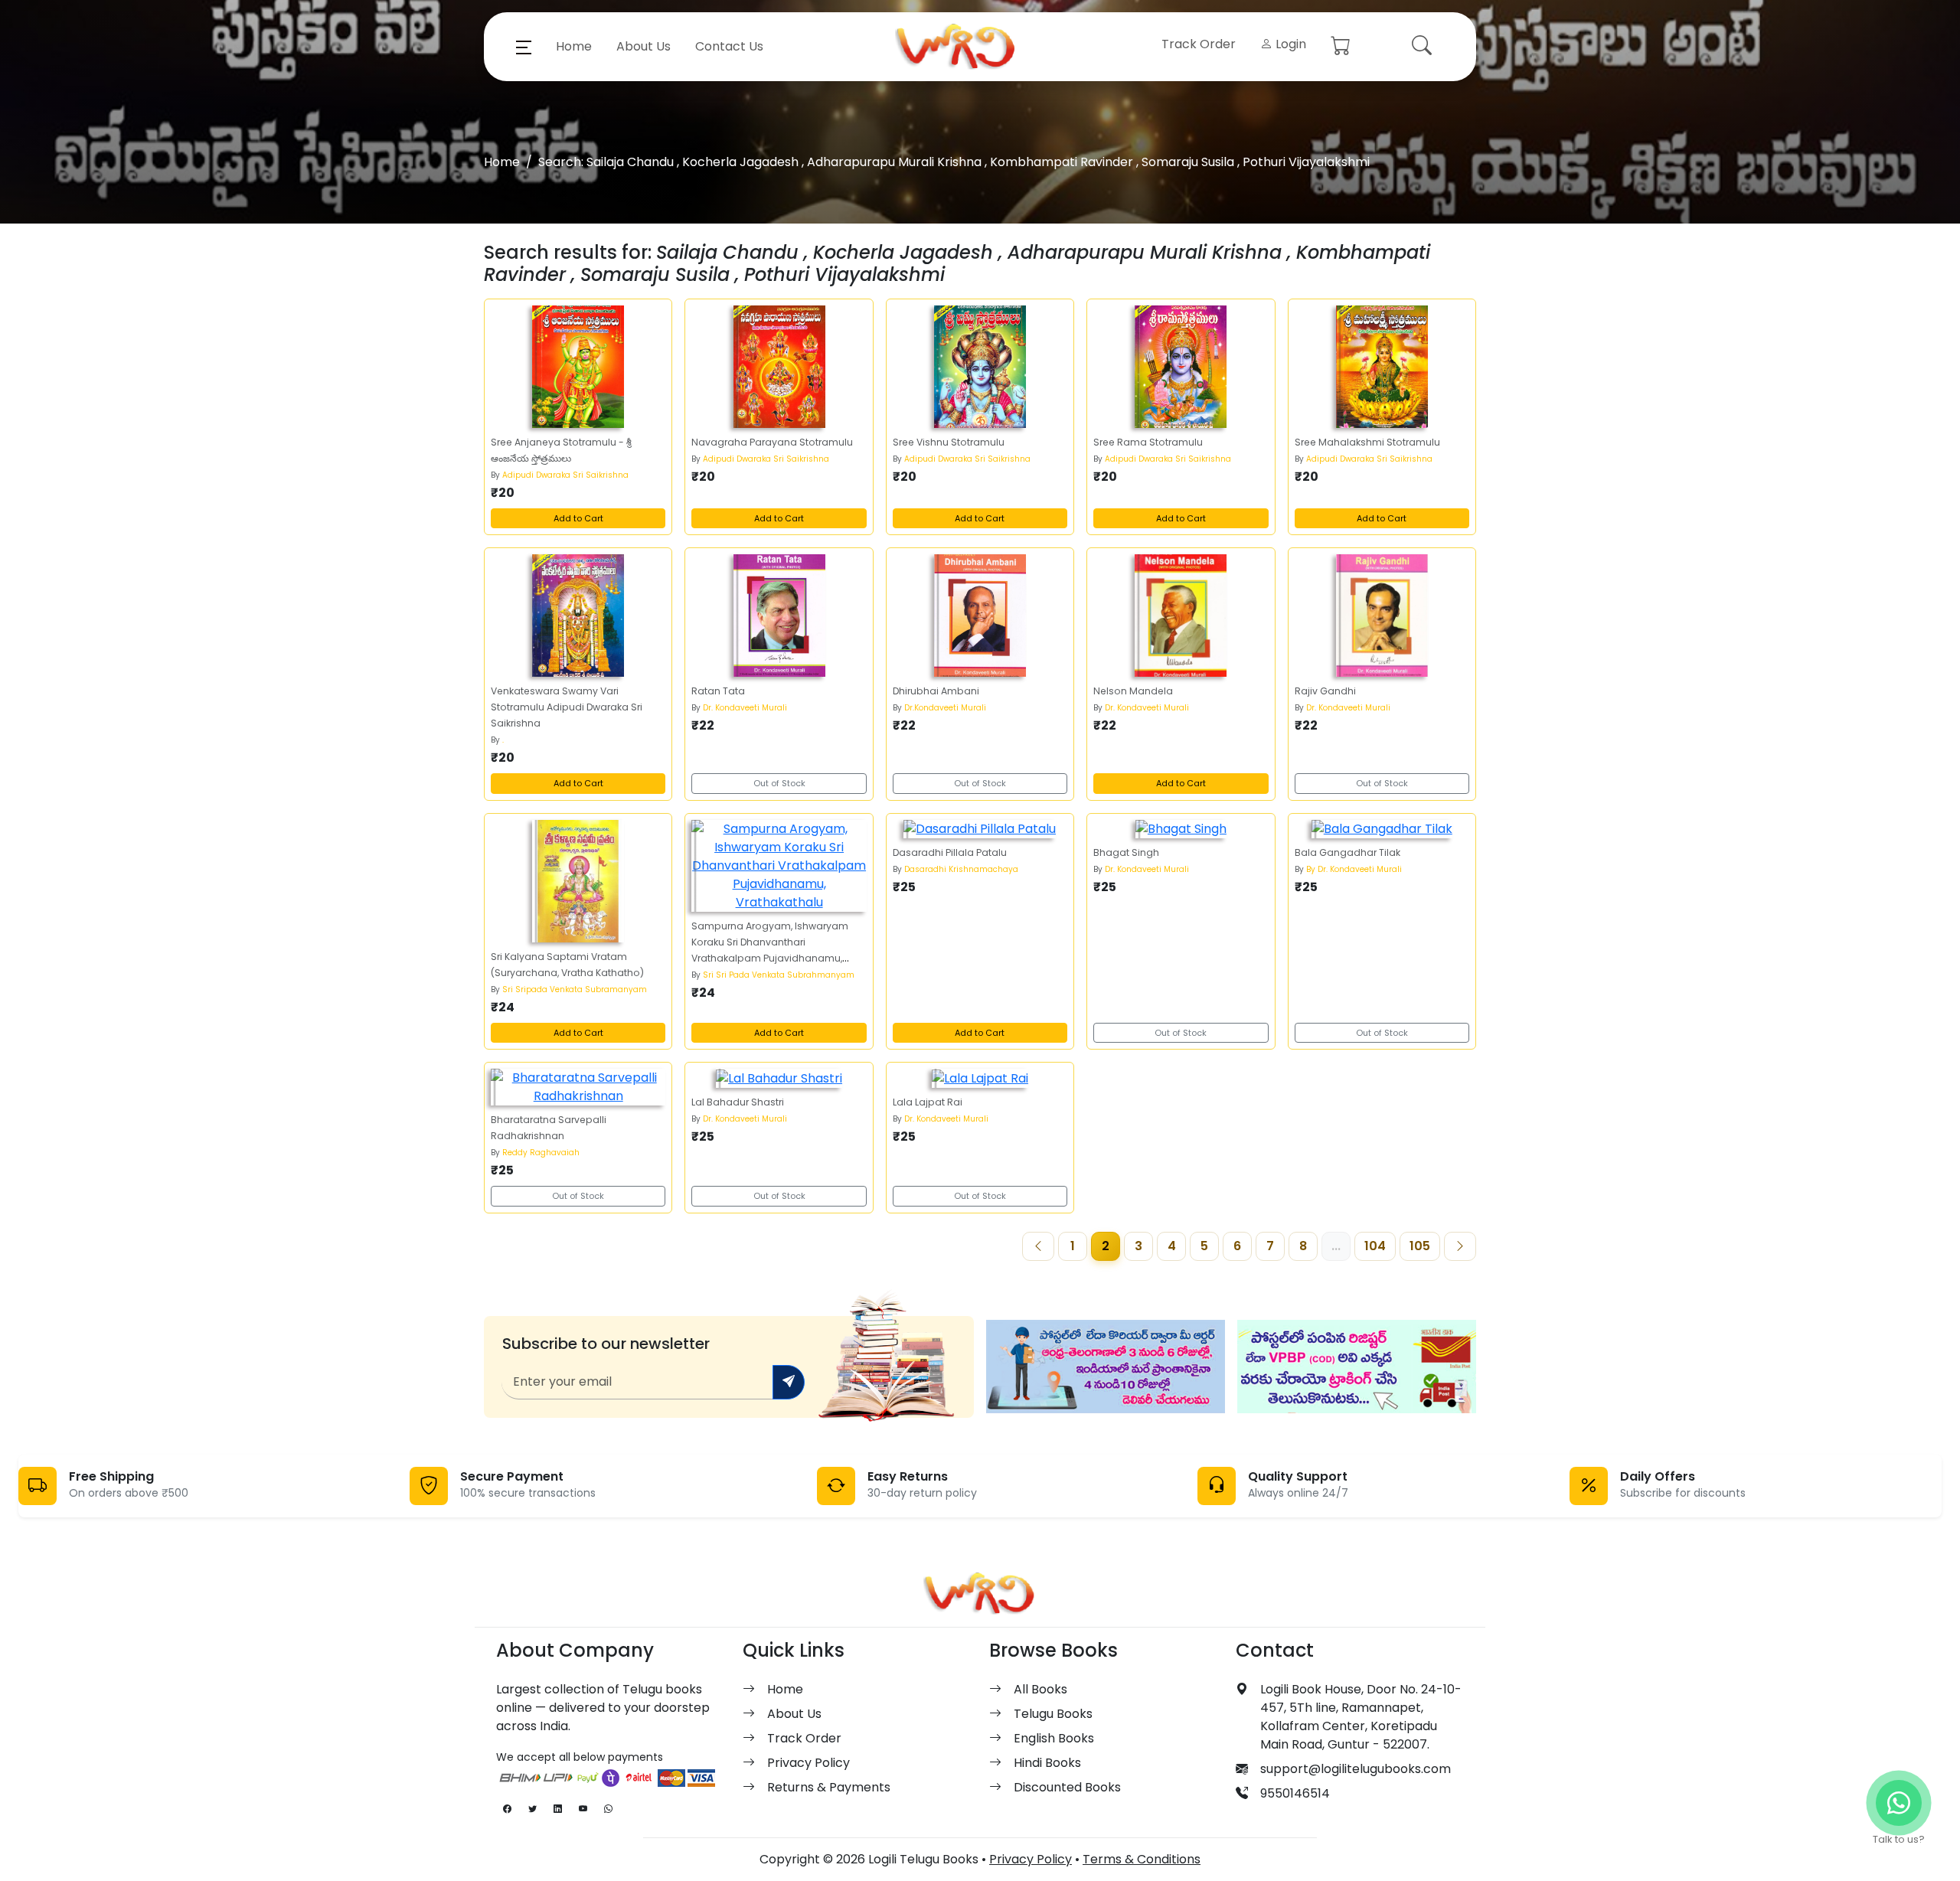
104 (1375, 1246)
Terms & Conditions (1142, 1859)
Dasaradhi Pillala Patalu (950, 852)
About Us (644, 46)
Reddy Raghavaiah (541, 1153)
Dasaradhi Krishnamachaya (961, 869)
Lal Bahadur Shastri (738, 1102)
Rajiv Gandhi (1325, 691)
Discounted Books (1067, 1787)
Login (1289, 44)
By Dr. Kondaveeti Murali (1354, 869)
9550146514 (1295, 1793)
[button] (524, 47)
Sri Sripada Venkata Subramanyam (575, 989)
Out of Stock (779, 783)
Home (574, 46)
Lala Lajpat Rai (928, 1102)
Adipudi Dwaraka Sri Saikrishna (565, 475)
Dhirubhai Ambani (936, 691)
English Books (1054, 1738)
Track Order (1199, 44)
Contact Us (729, 46)
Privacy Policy (808, 1763)
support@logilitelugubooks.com (1356, 1769)
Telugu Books (1053, 1714)
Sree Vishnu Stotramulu (949, 442)
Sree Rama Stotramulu (1148, 442)
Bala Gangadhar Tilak (1347, 852)
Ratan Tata (718, 691)
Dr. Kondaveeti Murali (745, 708)
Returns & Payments (829, 1787)
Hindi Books (1047, 1763)
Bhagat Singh (1126, 852)
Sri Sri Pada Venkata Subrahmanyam (779, 975)
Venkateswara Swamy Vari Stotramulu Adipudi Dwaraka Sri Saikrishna (567, 707)
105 (1420, 1246)
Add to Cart (578, 518)
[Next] (1460, 1246)
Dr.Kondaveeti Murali (945, 708)
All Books (1040, 1689)
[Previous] (1038, 1246)
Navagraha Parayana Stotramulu (772, 442)
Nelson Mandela (1133, 691)
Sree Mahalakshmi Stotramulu (1367, 442)
